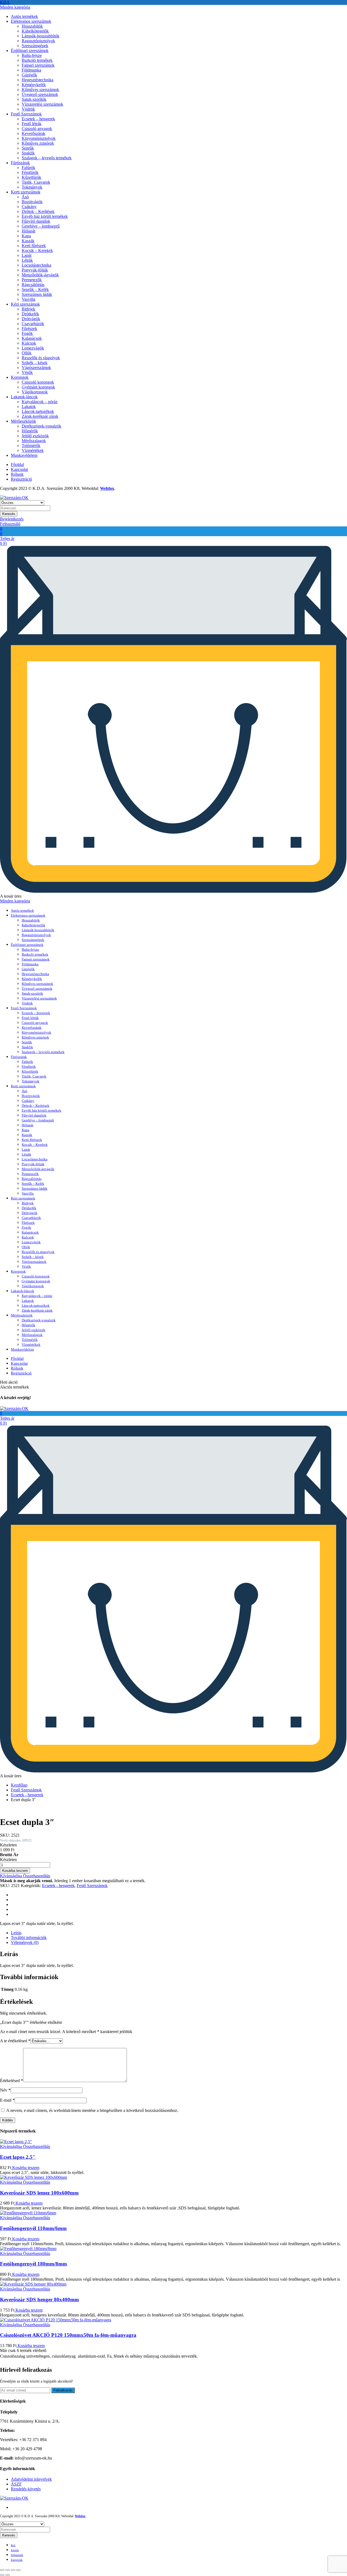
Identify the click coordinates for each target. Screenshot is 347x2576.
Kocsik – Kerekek (37, 250)
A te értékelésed (15, 2041)
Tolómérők (31, 446)
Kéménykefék (34, 85)
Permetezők (32, 280)
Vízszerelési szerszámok (42, 104)
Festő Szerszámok (26, 114)
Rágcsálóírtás (33, 285)
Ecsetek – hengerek (38, 119)
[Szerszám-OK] (14, 498)
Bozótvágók (32, 202)
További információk (29, 1938)
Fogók (27, 333)
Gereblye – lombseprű (41, 226)
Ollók (27, 353)
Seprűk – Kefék (35, 289)
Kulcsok (29, 343)
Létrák (27, 260)
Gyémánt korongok (38, 387)
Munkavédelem (24, 455)
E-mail (7, 2100)
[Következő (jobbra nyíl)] (8, 2575)
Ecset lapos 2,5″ (18, 2157)
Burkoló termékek (37, 60)
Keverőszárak (33, 133)
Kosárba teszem (25, 2168)
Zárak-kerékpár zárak (40, 416)
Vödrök (28, 109)
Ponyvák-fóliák (35, 270)
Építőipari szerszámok (30, 51)
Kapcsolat (19, 469)
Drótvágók (31, 319)
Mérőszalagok (34, 441)
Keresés (9, 514)
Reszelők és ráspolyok (41, 358)
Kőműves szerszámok (40, 90)
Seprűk (28, 148)
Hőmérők (30, 431)
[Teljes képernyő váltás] (13, 2570)
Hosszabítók (32, 26)
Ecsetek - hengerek (27, 1795)
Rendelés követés (26, 2489)
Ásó (25, 197)
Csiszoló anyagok (37, 129)
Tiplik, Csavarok (36, 182)
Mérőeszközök (23, 421)
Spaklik (28, 153)
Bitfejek (28, 309)
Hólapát (28, 231)
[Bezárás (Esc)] (2, 2570)
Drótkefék (30, 314)
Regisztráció (21, 479)
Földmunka (31, 70)
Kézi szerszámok (25, 304)
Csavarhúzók (33, 324)
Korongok (20, 377)
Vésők (27, 372)
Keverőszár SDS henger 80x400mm (39, 2300)
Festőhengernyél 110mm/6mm (33, 2228)
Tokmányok (32, 187)
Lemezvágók (33, 348)
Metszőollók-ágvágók (40, 275)
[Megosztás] (8, 2570)
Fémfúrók (30, 172)
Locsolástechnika (36, 265)
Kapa (26, 236)
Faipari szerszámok (38, 65)
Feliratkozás (63, 2390)
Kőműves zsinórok (38, 143)
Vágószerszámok (36, 368)
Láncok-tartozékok (38, 411)
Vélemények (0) (25, 1942)
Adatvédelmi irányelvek (31, 2479)
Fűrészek (29, 329)
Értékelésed (12, 2081)
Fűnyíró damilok (36, 221)
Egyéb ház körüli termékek (45, 216)
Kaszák (28, 241)
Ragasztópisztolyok (38, 41)
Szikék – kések (35, 363)
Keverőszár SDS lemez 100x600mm (39, 2193)
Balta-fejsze (32, 55)
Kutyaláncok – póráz (40, 402)
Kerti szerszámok (26, 192)
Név (5, 2090)
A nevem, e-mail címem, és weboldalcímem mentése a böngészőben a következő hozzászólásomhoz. (92, 2110)
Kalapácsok (32, 338)
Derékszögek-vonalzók (41, 426)
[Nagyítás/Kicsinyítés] (18, 2570)
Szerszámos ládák (37, 294)
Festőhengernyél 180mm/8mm (33, 2264)
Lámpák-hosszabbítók (41, 36)
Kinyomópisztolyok (39, 138)
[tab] (179, 1933)
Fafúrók (28, 168)
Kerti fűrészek (34, 246)
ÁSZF (16, 2484)
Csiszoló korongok (38, 382)
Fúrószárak (20, 163)
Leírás (16, 1933)
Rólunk (17, 474)
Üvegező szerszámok (40, 94)
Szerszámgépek (35, 46)
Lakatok (29, 407)
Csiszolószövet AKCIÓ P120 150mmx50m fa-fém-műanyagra (68, 2335)
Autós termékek (24, 16)
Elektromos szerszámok (31, 21)
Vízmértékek (33, 450)
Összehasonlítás (36, 1876)
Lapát (27, 255)
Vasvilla (28, 299)
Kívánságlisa (11, 1876)
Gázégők (29, 75)
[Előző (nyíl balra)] (2, 2575)
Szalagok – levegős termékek (47, 158)
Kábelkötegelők (35, 31)
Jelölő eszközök (35, 436)
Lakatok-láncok (24, 397)
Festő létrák (32, 124)
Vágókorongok (35, 392)
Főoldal (17, 465)
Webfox (107, 488)
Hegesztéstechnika (38, 80)
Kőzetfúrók (31, 177)
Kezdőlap (19, 1785)
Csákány (29, 207)
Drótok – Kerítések (38, 211)
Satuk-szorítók (34, 99)
